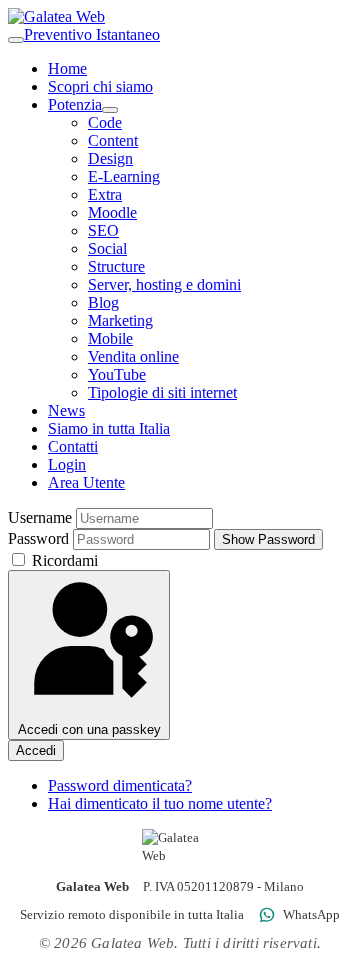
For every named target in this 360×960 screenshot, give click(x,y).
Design (110, 158)
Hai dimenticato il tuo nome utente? (160, 803)
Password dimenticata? (120, 785)
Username (40, 517)
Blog (103, 302)
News (66, 410)
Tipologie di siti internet (162, 392)
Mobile (110, 338)
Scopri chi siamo (100, 86)
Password (38, 538)
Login (67, 464)
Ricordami (63, 560)
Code (105, 122)
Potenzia (75, 104)
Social (107, 248)
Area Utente (86, 482)
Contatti (73, 446)
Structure (116, 266)
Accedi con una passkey (89, 729)
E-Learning (124, 176)
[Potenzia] (110, 110)
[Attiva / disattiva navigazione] (16, 40)
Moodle (112, 212)
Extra (105, 194)
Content (113, 140)
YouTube (117, 374)
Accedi (36, 750)
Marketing (120, 320)
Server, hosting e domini (164, 284)
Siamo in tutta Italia (109, 428)
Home (67, 68)
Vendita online (133, 356)
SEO (103, 230)
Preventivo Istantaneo (92, 34)
